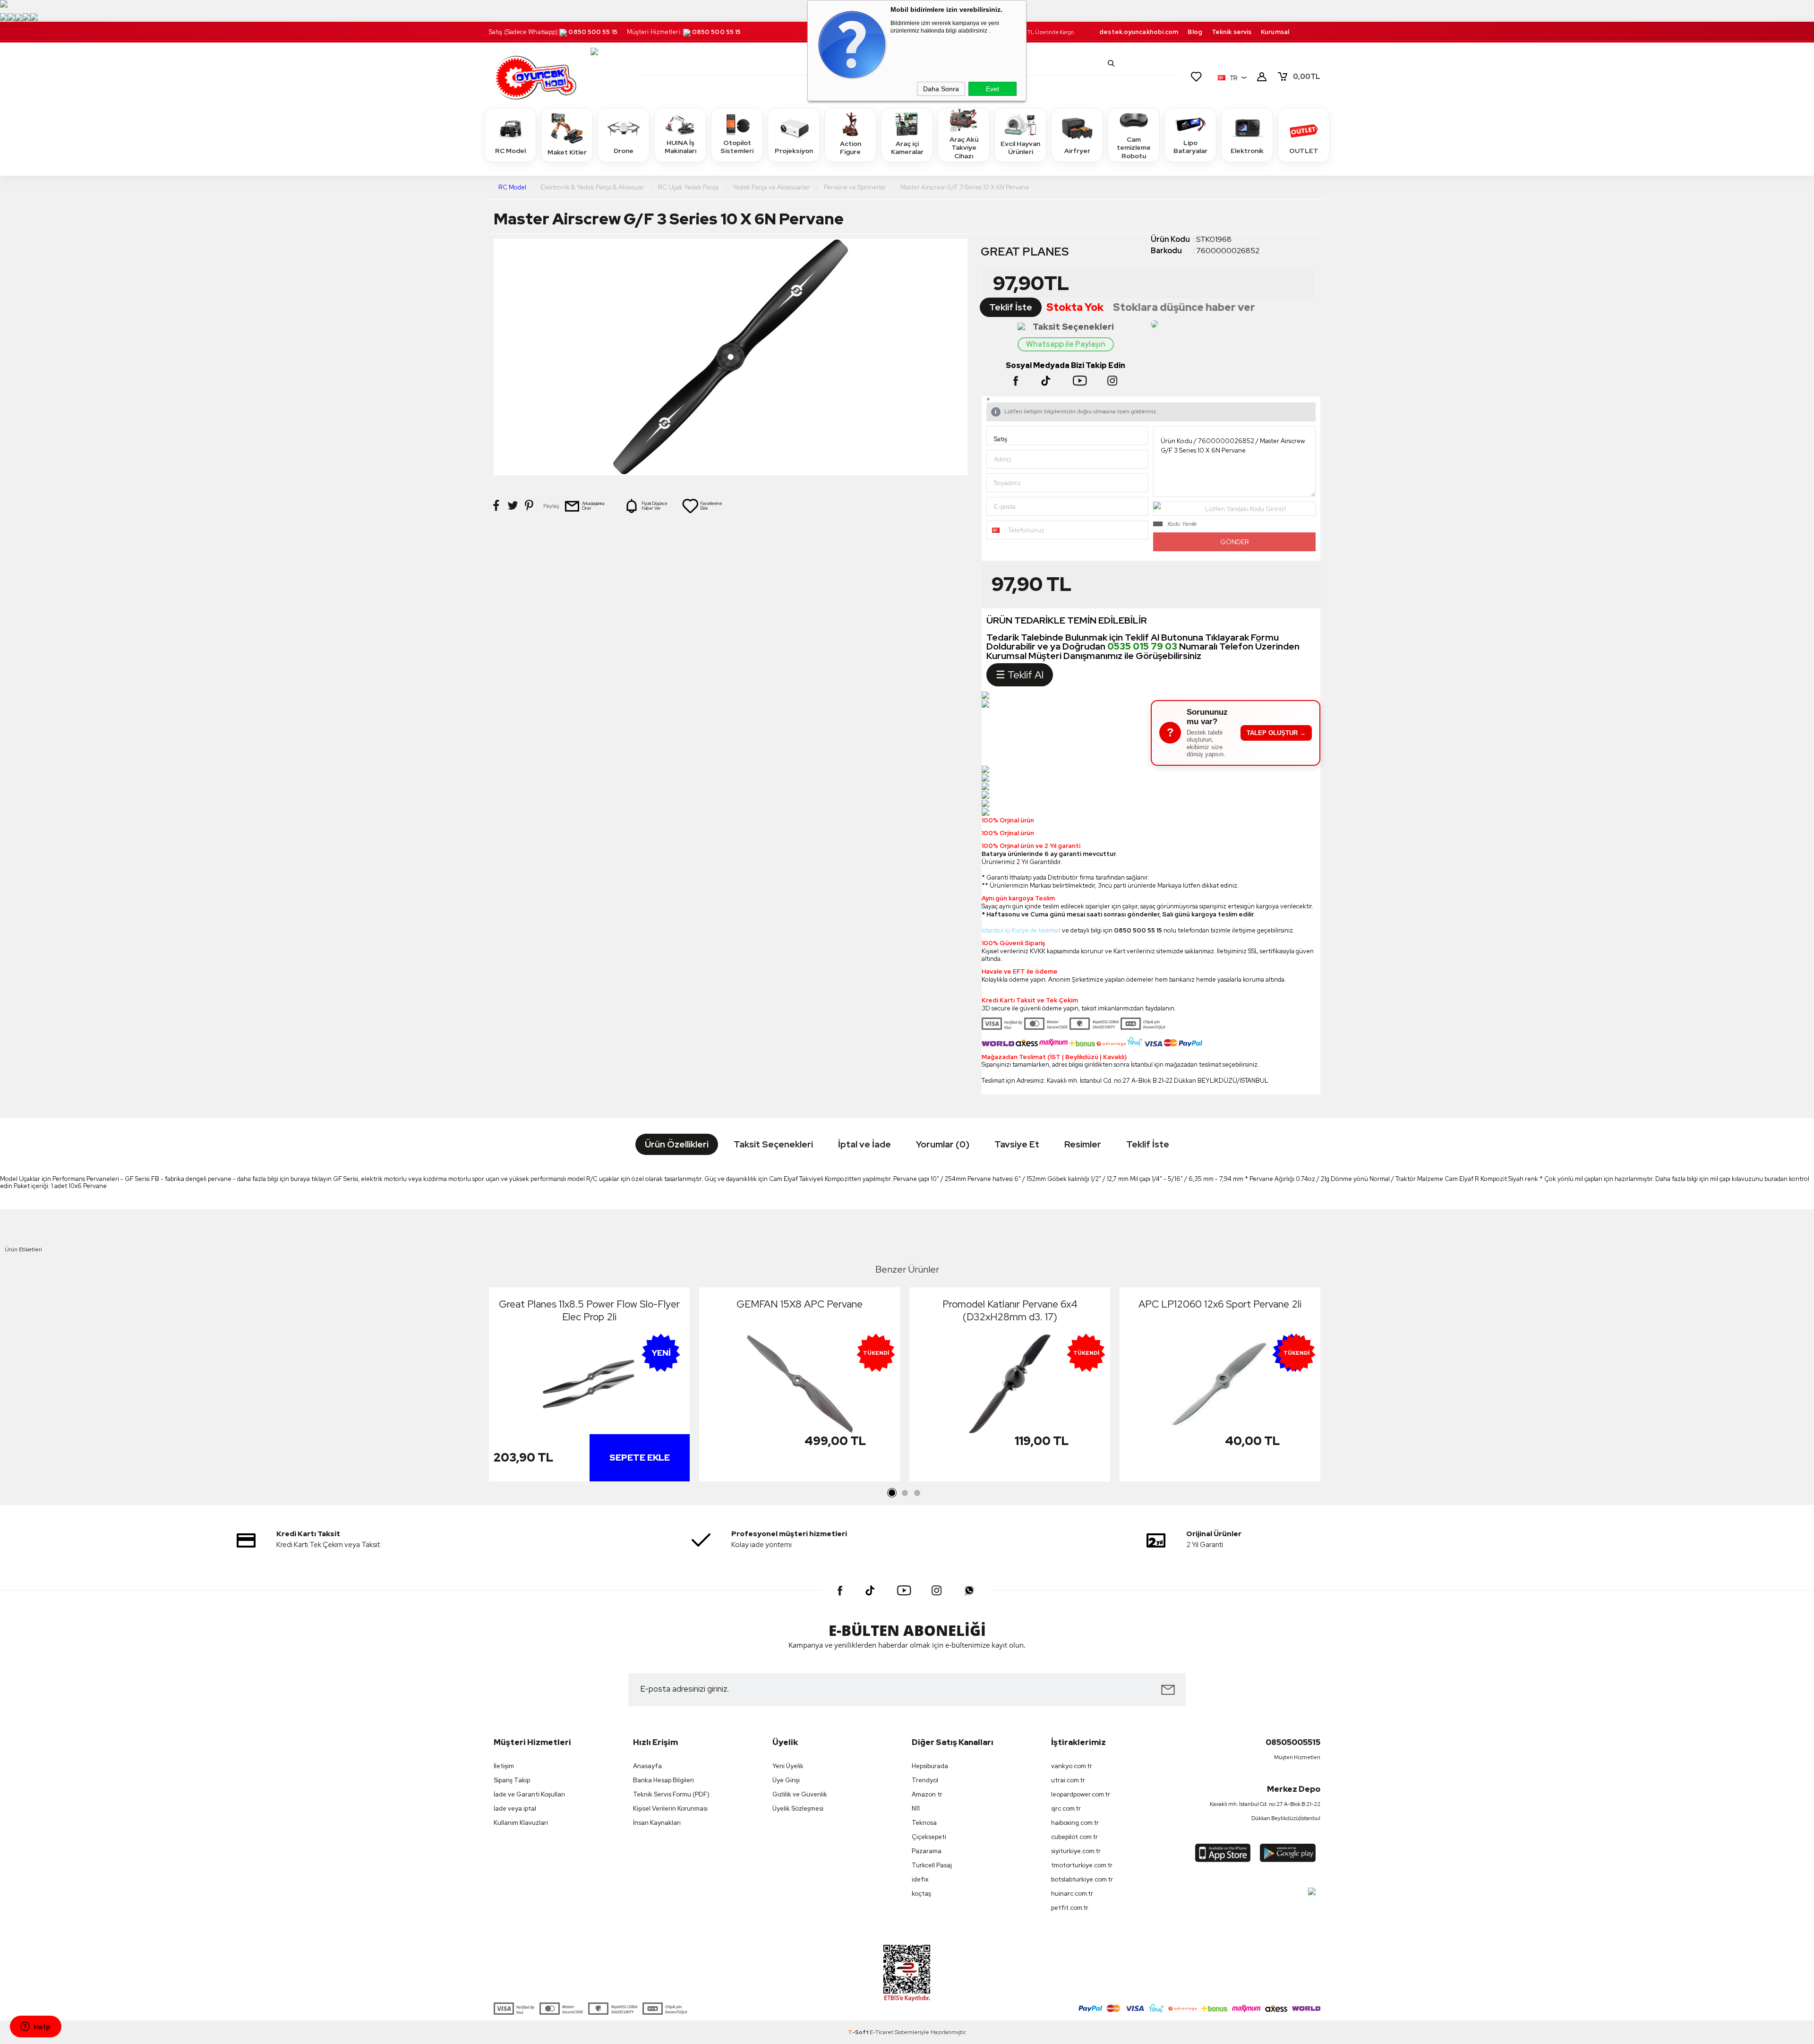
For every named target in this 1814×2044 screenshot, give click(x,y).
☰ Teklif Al (1020, 675)
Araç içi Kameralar (907, 148)
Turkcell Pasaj (932, 1865)
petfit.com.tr (1070, 1908)
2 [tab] (905, 1493)
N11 (916, 1809)
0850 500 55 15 (593, 32)
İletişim (504, 1766)
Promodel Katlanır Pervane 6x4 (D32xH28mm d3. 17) (1010, 1310)
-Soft (859, 2032)
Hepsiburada (930, 1766)
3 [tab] (917, 1493)
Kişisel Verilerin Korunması (670, 1809)
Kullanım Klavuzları (521, 1823)
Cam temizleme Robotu (1134, 148)
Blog (1195, 32)
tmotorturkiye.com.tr (1082, 1865)
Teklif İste (1011, 307)
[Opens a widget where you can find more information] (35, 2027)
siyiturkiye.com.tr (1076, 1851)
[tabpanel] (589, 1387)
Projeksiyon (794, 151)
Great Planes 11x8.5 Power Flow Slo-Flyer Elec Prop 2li (589, 1310)
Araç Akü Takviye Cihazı (964, 148)
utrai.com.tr (1068, 1780)
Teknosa (924, 1823)
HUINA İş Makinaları (680, 147)
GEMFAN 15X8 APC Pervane (800, 1304)
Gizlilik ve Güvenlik (800, 1794)
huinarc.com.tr (1072, 1894)
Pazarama (927, 1851)
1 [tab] (892, 1493)
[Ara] (1111, 63)
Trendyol (925, 1780)
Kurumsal (1275, 32)
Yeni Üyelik (788, 1766)
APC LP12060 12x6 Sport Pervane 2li (1220, 1304)
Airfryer (1077, 151)
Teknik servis (1232, 32)
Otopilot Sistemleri (737, 147)
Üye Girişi (786, 1780)
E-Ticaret (881, 2032)
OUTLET (1304, 151)
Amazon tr (927, 1794)
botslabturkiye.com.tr (1082, 1879)
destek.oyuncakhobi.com (1139, 32)
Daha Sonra (941, 89)
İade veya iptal (515, 1809)
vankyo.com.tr (1072, 1766)
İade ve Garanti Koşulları (529, 1794)
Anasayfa (647, 1766)
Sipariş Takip (512, 1780)
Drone (624, 151)
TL (1307, 77)
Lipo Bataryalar (1190, 147)
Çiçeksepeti (929, 1837)
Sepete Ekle (640, 1458)
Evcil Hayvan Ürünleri (1020, 148)
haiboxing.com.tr (1075, 1823)
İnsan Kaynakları (657, 1823)
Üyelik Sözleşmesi (798, 1809)
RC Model (510, 151)
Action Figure (851, 148)
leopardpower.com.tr (1081, 1794)
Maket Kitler (567, 152)
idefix (920, 1879)
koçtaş (921, 1894)
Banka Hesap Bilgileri (663, 1780)
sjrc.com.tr (1066, 1809)
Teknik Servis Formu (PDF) (671, 1794)
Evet (993, 89)
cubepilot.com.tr (1074, 1837)
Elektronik (1247, 151)
